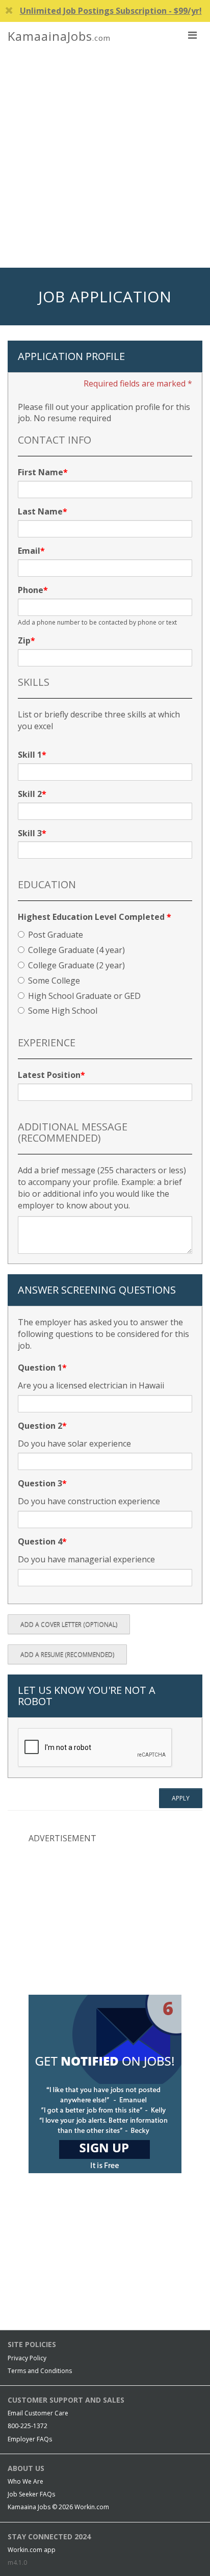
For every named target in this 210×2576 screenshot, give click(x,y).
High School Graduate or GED (84, 996)
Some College (54, 981)
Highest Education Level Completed (95, 917)
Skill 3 (30, 833)
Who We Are (25, 2481)
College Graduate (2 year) (76, 965)
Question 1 (40, 1368)
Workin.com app (32, 2550)
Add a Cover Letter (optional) (69, 1624)
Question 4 (40, 1541)
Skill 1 (30, 755)
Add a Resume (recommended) (67, 1654)
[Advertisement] (105, 158)
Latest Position (49, 1075)
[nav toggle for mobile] (192, 35)
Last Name (40, 511)
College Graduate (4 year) (76, 950)
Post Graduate (56, 935)
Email (29, 551)
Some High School (63, 1011)
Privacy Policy (27, 2358)
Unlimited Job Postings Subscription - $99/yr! (111, 11)
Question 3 (40, 1483)
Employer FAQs (30, 2439)
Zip (24, 640)
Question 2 (40, 1426)
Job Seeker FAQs (31, 2494)
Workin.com (92, 2507)
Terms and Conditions (40, 2371)
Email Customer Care (38, 2413)
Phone (31, 590)
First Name (41, 472)
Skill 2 (30, 794)
